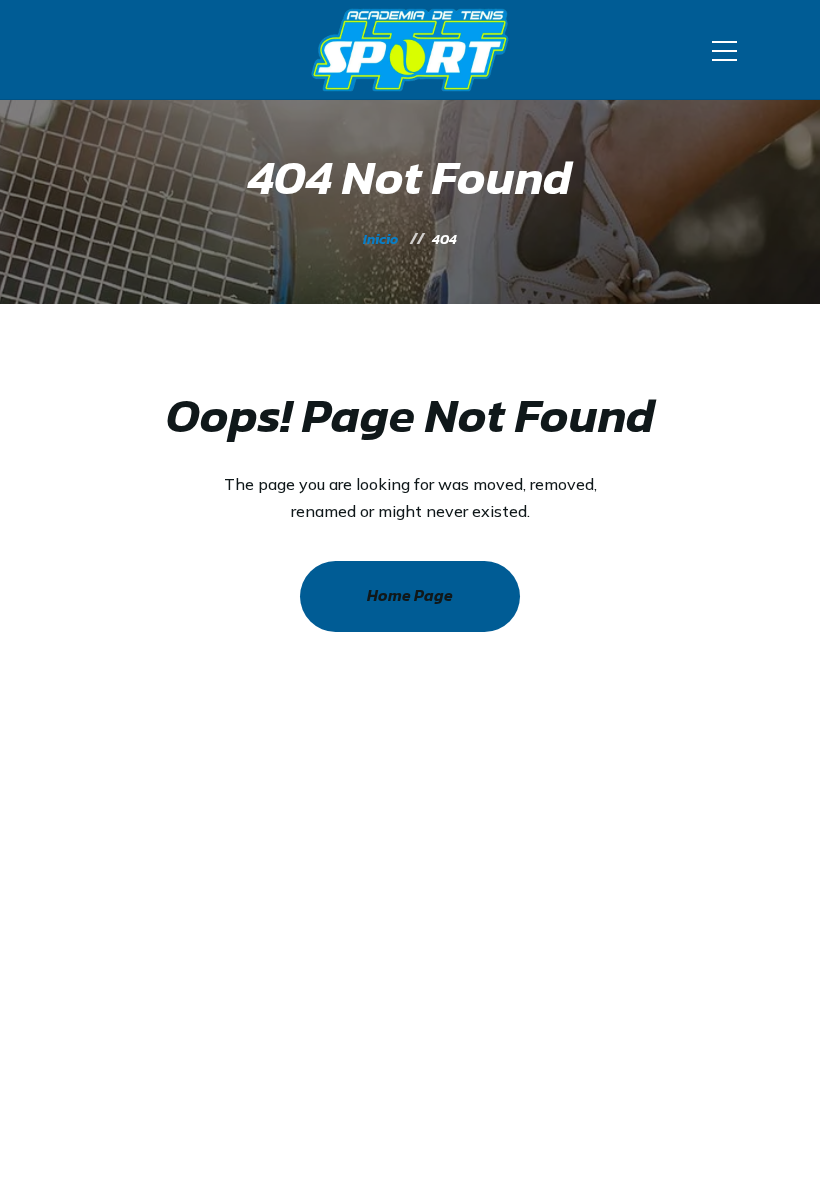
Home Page (410, 595)
